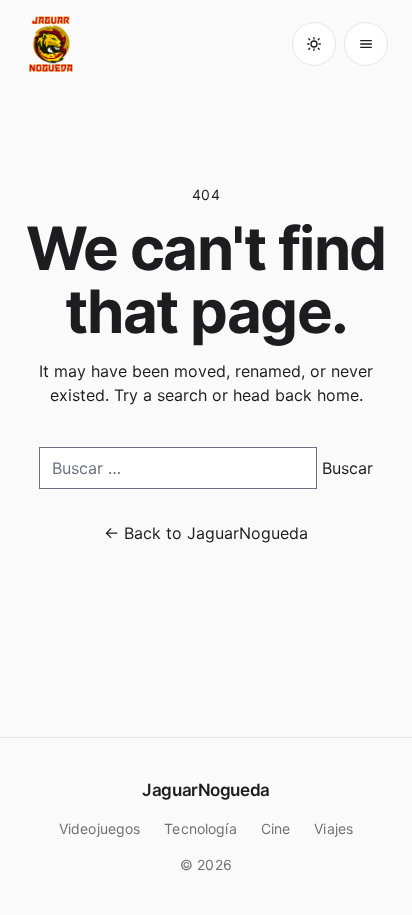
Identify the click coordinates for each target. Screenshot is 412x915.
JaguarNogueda (205, 790)
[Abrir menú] (366, 44)
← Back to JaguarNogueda (206, 533)
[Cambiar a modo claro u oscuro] (314, 44)
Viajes (333, 828)
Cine (276, 828)
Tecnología (200, 828)
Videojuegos (100, 828)
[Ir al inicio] (52, 44)
